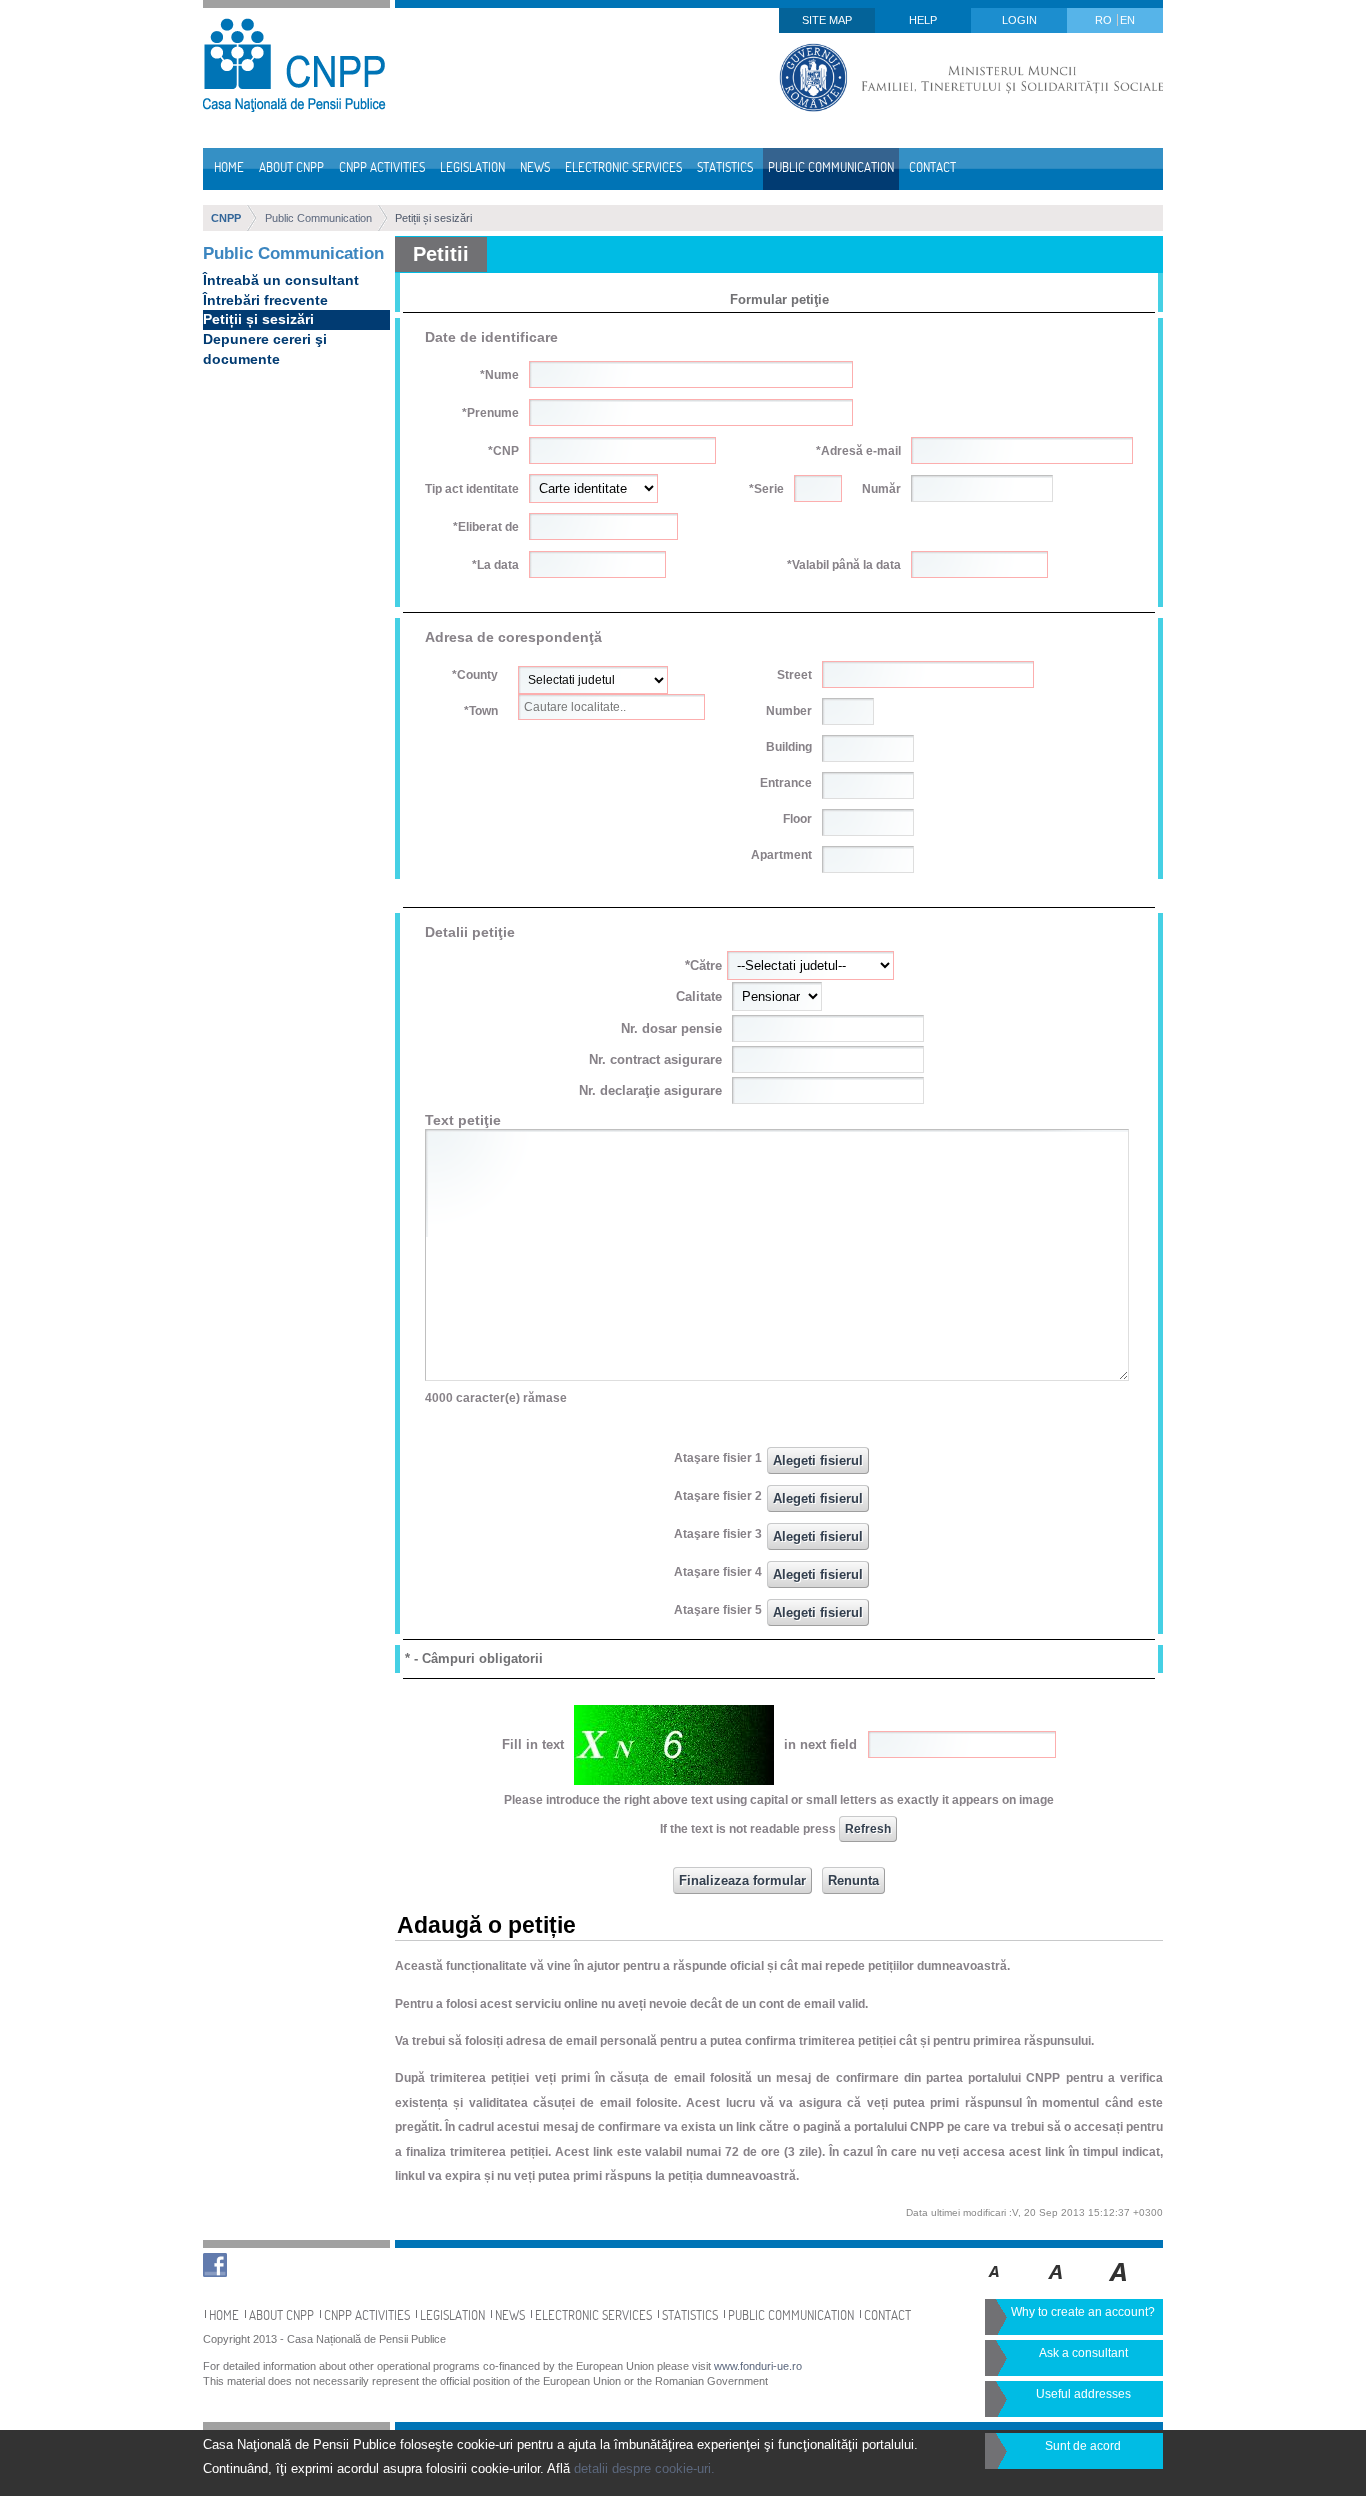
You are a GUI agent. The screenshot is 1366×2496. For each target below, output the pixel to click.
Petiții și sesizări (433, 218)
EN (1127, 20)
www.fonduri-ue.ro (758, 2366)
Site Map (827, 20)
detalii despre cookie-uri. (644, 2468)
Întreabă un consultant (281, 280)
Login (1019, 20)
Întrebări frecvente (265, 300)
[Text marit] (1056, 2286)
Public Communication (318, 218)
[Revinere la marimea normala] (994, 2286)
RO (1105, 20)
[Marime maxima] (1119, 2286)
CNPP (226, 218)
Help (923, 20)
